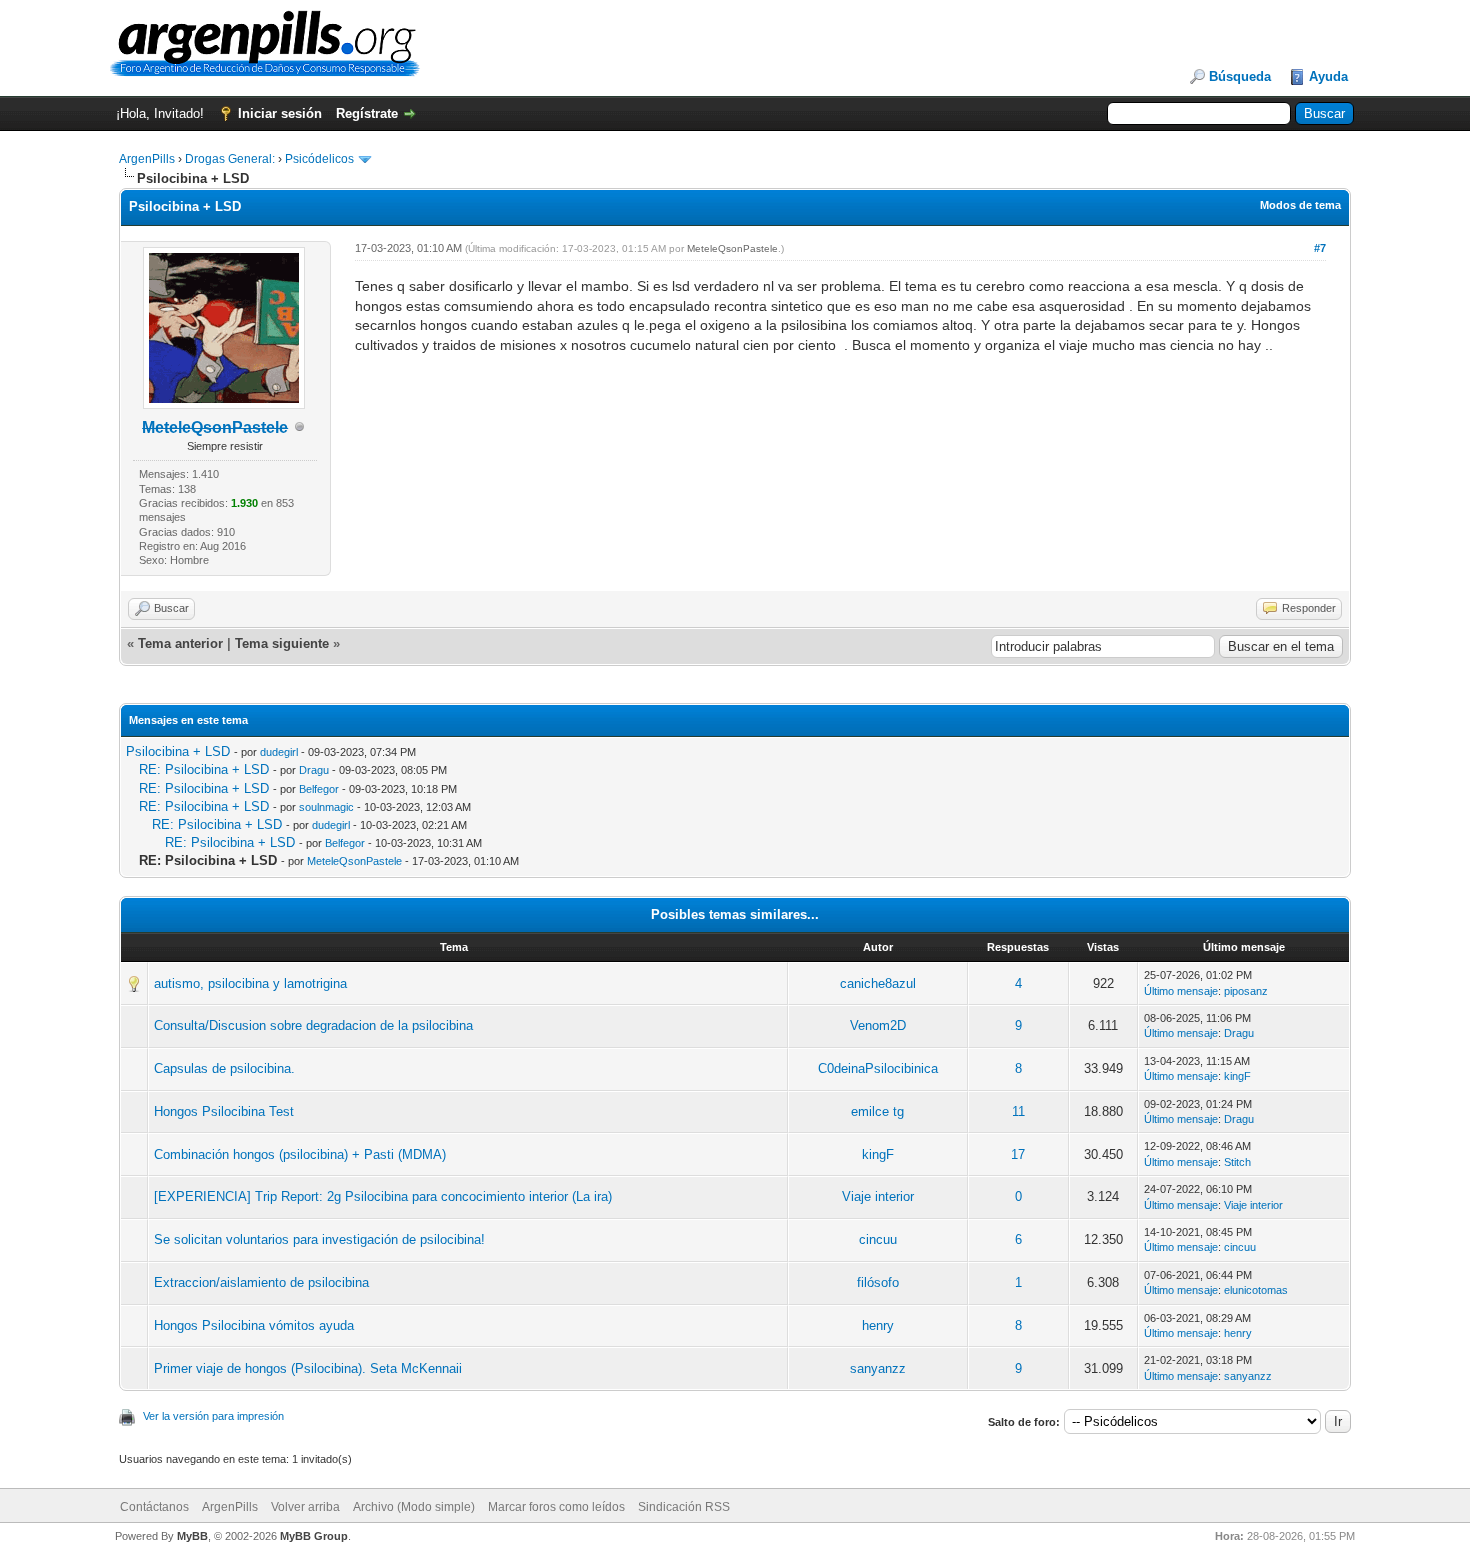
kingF (1237, 1076)
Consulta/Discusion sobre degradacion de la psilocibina (313, 1025)
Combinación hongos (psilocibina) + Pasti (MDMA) (300, 1154)
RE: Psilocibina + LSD (204, 769)
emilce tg (877, 1111)
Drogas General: (230, 159)
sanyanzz (878, 1368)
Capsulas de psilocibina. (224, 1068)
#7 (1320, 248)
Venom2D (878, 1025)
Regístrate (367, 113)
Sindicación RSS (684, 1507)
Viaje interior (878, 1196)
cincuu (878, 1239)
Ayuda (1328, 76)
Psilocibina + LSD (178, 751)
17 (1018, 1154)
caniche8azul (878, 983)
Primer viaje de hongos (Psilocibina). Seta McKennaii (308, 1368)
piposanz (1246, 991)
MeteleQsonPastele (732, 248)
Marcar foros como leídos (556, 1507)
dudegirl (279, 752)
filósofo (878, 1282)
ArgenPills (147, 159)
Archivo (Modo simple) (414, 1507)
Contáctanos (154, 1507)
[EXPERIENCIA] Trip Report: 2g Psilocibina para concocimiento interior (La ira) (383, 1196)
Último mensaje (1181, 991)
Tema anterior (180, 643)
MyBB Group (314, 1536)
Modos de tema (1300, 205)
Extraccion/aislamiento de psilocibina (261, 1282)
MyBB (192, 1536)
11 (1018, 1111)
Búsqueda (1240, 76)
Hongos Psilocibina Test (224, 1111)
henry (878, 1325)
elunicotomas (1256, 1290)
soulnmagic (326, 807)
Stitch (1237, 1162)
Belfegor (319, 789)
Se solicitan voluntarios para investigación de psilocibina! (319, 1239)
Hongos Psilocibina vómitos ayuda (254, 1325)
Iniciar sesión (280, 113)
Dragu (314, 770)
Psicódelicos (319, 159)
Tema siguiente (282, 643)
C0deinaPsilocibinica (878, 1068)
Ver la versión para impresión (213, 1416)
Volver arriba (305, 1507)
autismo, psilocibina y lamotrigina (250, 983)
